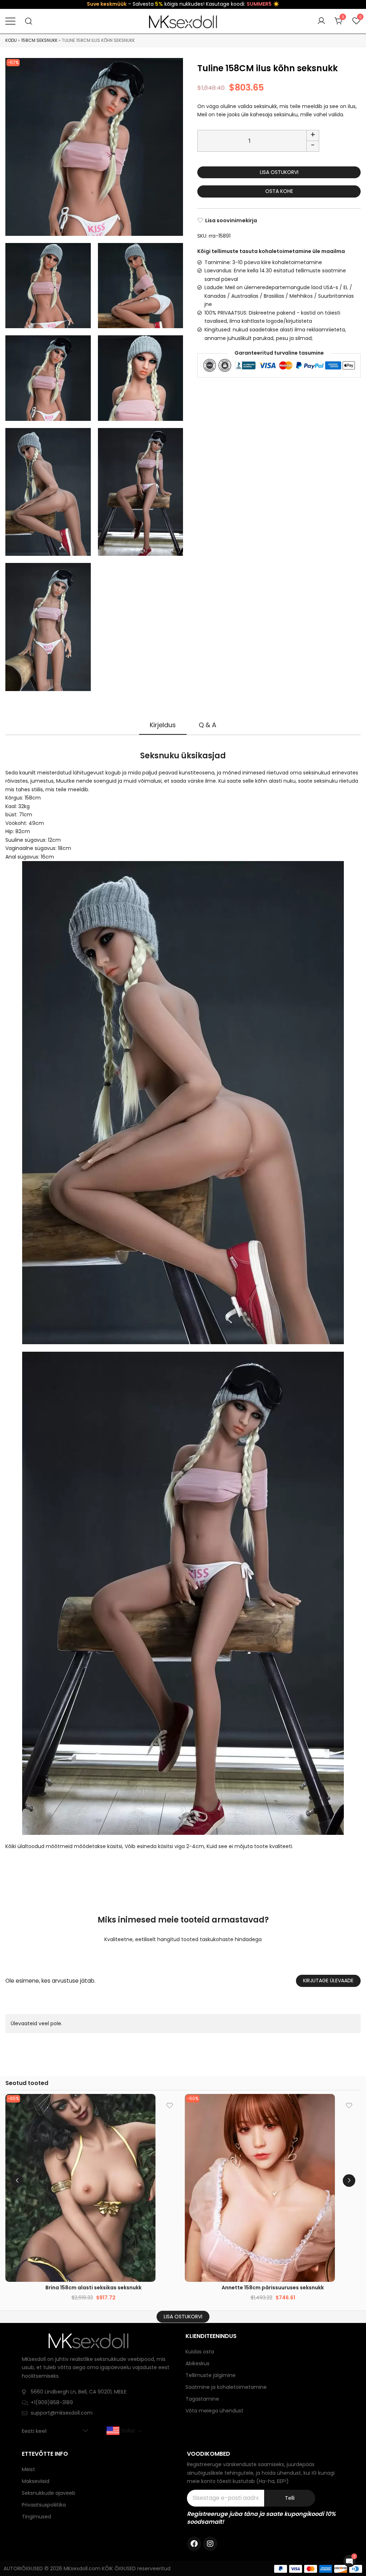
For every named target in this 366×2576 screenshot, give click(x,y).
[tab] (163, 725)
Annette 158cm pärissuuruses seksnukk (273, 2288)
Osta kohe (279, 191)
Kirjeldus (163, 725)
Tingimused (36, 2517)
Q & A (207, 725)
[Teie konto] (321, 21)
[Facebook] (194, 2544)
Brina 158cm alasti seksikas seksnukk (93, 2288)
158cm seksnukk (39, 40)
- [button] (313, 145)
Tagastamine (202, 2399)
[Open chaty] (350, 2561)
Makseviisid (36, 2481)
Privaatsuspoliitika (44, 2505)
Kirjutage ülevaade (328, 1980)
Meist (28, 2469)
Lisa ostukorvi (279, 172)
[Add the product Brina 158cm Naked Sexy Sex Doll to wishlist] (170, 2106)
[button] (349, 2180)
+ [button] (313, 135)
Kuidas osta (200, 2352)
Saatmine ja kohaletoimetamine (226, 2387)
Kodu (11, 40)
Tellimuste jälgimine (211, 2375)
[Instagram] (210, 2544)
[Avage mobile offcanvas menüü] (10, 21)
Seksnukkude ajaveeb (49, 2493)
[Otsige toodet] (29, 21)
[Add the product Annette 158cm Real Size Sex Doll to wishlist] (349, 2106)
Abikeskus (197, 2363)
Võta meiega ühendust (214, 2411)
